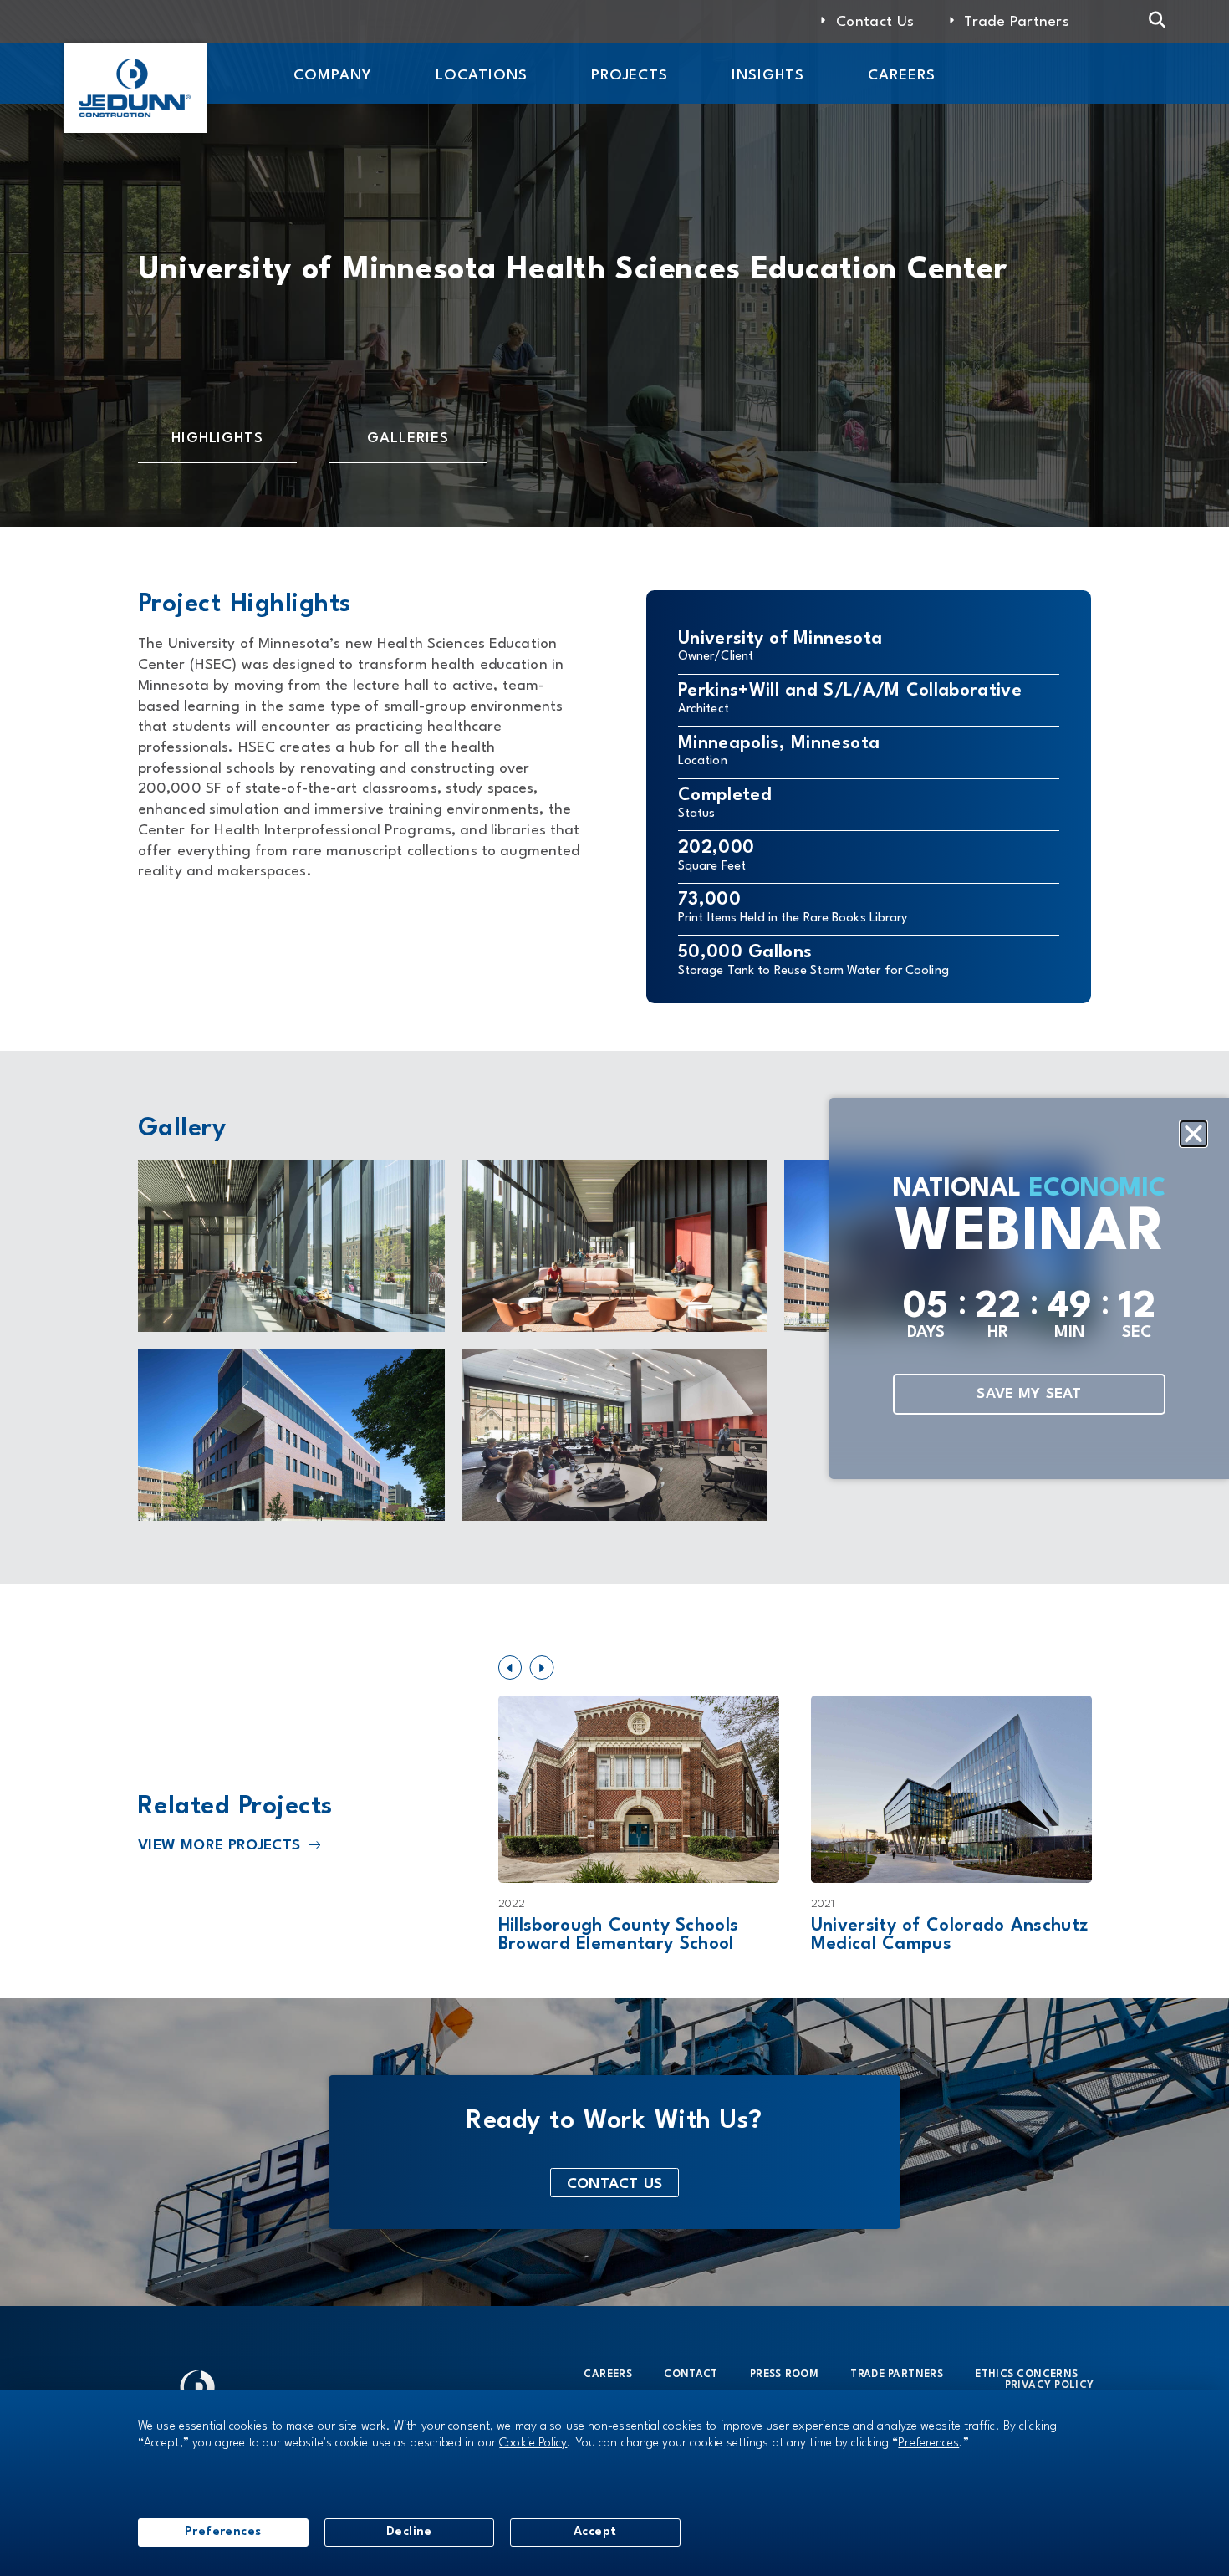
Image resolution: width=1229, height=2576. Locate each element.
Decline (409, 2532)
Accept (595, 2532)
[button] (1193, 1133)
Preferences (223, 2532)
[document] (614, 1288)
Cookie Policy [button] (533, 2443)
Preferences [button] (928, 2443)
